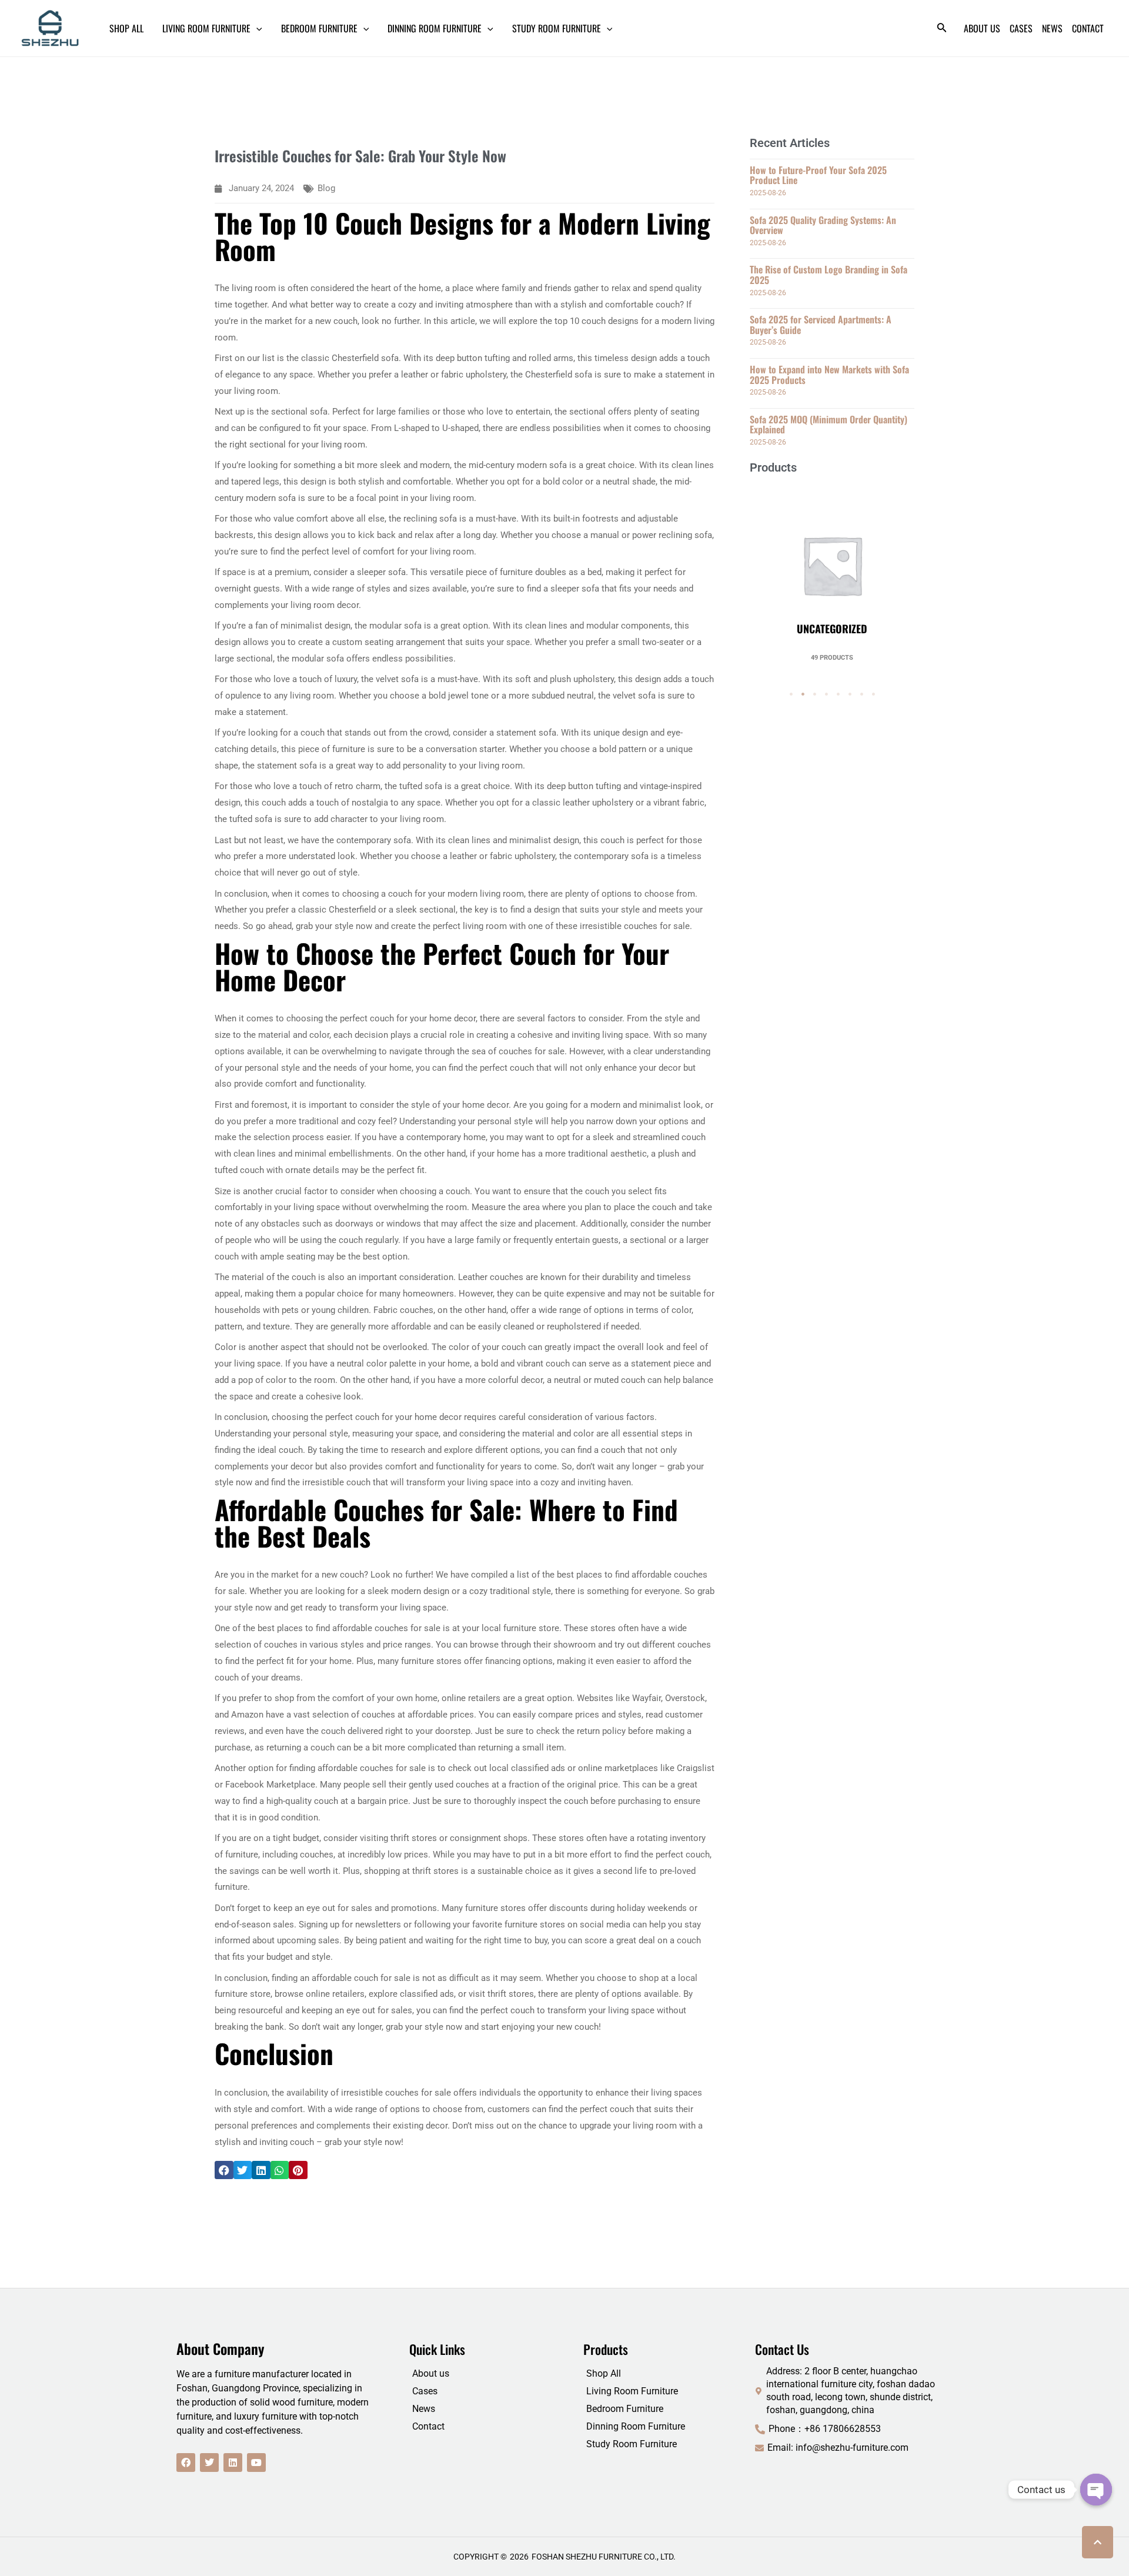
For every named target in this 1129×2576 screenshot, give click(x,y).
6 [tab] (850, 694)
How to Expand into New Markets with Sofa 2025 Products (829, 375)
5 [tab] (838, 694)
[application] (256, 28)
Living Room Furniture (632, 2391)
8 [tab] (873, 694)
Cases (425, 2391)
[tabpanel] (832, 573)
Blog (326, 188)
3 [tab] (814, 694)
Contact (428, 2426)
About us (431, 2373)
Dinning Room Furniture (636, 2426)
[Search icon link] (942, 30)
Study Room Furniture (632, 2444)
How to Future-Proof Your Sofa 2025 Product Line (818, 175)
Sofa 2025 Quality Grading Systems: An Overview (823, 225)
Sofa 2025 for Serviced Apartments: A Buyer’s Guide (821, 325)
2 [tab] (803, 694)
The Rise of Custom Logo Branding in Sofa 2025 (829, 275)
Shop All (604, 2373)
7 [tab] (861, 694)
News (424, 2409)
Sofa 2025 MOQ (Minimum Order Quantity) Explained (829, 425)
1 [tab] (791, 694)
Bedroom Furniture (625, 2409)
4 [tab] (826, 694)
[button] (224, 2170)
